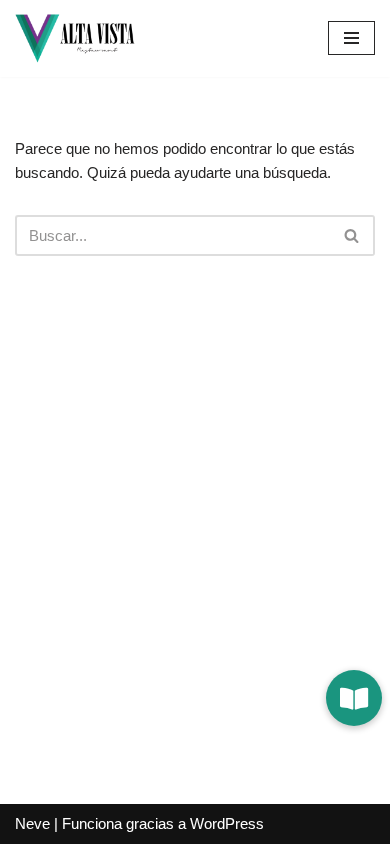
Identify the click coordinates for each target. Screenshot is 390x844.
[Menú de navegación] (351, 38)
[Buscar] (352, 235)
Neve (32, 823)
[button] (354, 698)
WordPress (227, 823)
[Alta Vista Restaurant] (75, 38)
